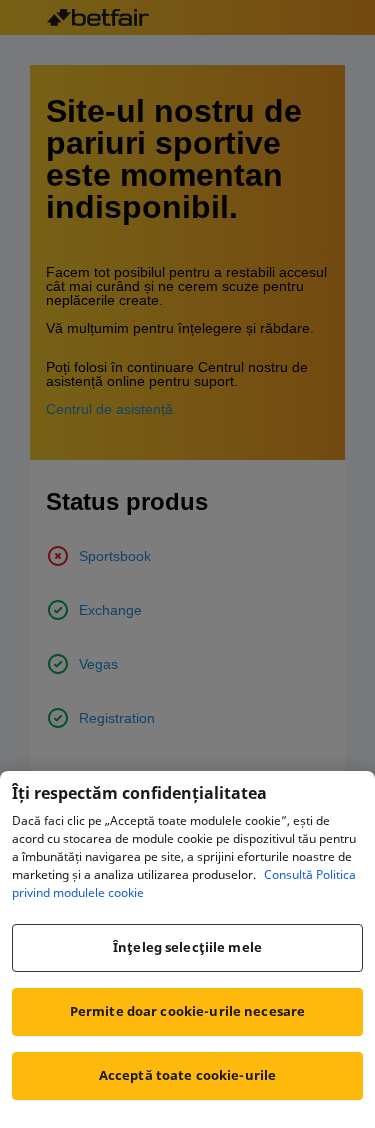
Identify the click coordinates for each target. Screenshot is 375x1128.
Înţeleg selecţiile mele (187, 947)
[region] (187, 949)
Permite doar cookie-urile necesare (187, 1011)
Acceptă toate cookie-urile (187, 1075)
